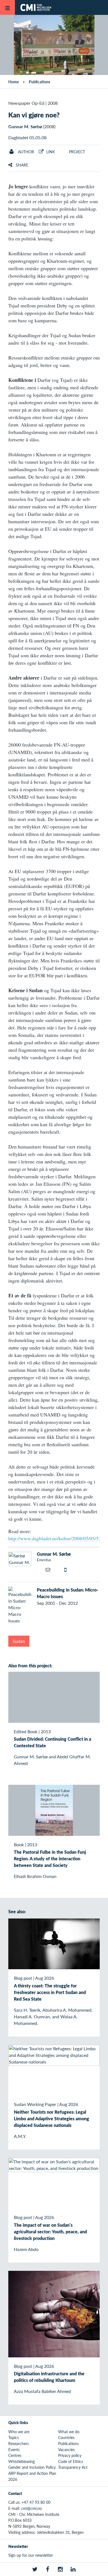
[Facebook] (48, 2569)
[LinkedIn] (73, 2569)
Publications (39, 82)
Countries (66, 2437)
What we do (69, 2432)
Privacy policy (70, 2455)
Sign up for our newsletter (31, 2555)
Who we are (19, 2432)
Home (14, 82)
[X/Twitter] (35, 2569)
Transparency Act (73, 2467)
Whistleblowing (21, 2461)
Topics (14, 2437)
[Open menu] (7, 7)
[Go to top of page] (100, 2569)
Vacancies (66, 2449)
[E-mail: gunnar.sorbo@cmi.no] (48, 1569)
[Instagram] (60, 2569)
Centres (15, 2455)
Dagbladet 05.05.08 (27, 137)
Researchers (19, 2443)
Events (14, 2449)
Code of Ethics (71, 2461)
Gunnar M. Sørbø (25, 126)
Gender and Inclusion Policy (32, 2467)
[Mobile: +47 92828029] (67, 1570)
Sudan (19, 1641)
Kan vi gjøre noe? (34, 115)
